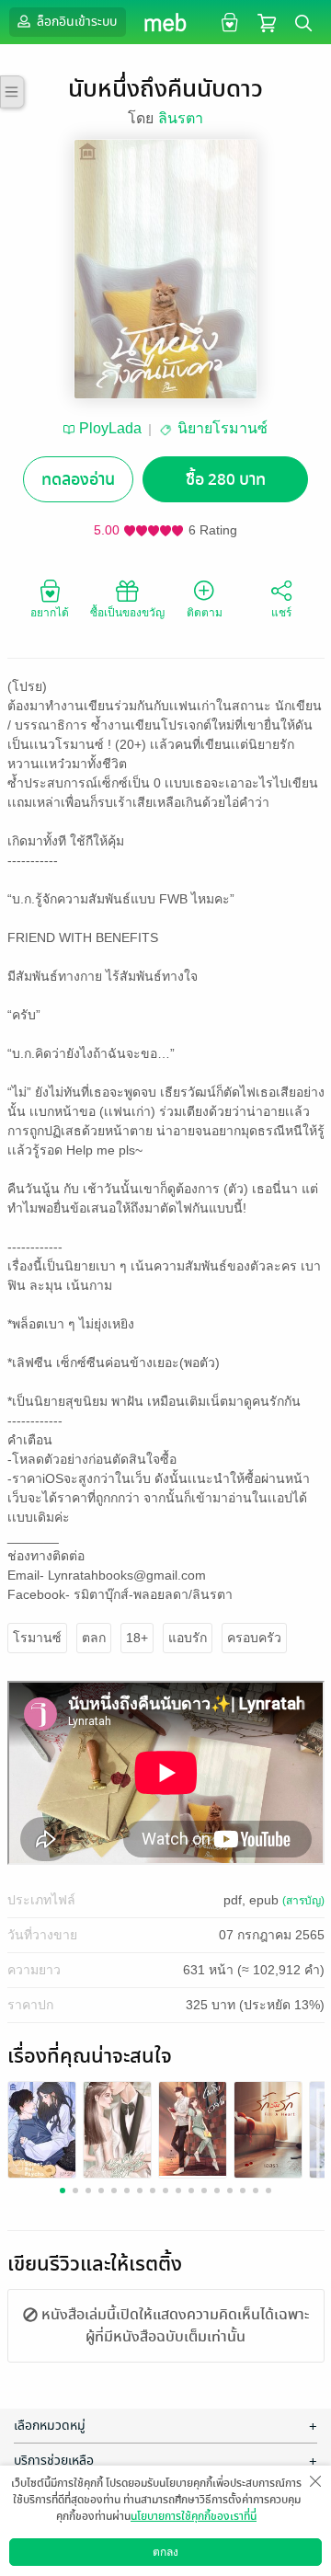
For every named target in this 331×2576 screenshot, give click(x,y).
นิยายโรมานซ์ (223, 428)
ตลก (94, 1638)
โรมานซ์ (37, 1638)
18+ (137, 1638)
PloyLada (110, 428)
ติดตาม (205, 613)
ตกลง (165, 2552)
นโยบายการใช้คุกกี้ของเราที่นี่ (194, 2516)
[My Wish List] (228, 22)
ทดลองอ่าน (78, 480)
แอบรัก (188, 1638)
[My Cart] (267, 22)
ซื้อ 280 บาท (226, 480)
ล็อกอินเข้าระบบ (75, 22)
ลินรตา (181, 118)
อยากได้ (50, 613)
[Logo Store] (166, 22)
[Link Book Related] (42, 2128)
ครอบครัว (254, 1638)
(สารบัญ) (303, 1901)
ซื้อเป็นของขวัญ (127, 613)
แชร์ (281, 613)
